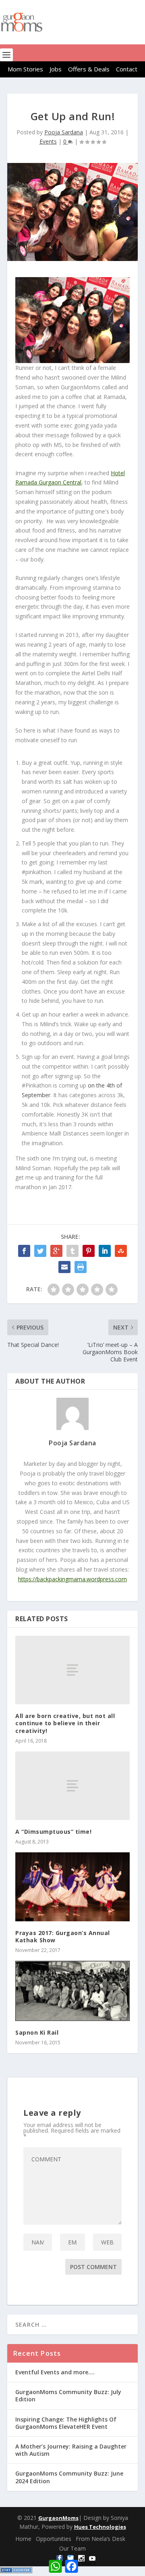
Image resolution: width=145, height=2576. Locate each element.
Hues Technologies (100, 2527)
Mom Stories (25, 69)
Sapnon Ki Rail (37, 2032)
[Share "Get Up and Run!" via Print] (81, 1267)
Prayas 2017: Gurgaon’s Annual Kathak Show (63, 1936)
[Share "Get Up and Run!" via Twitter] (40, 1251)
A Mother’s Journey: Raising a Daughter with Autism (71, 2450)
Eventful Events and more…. (55, 2372)
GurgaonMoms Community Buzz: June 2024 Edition (69, 2477)
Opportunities (54, 2539)
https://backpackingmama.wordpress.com (72, 1579)
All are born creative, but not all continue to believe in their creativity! (65, 1723)
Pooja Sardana (64, 132)
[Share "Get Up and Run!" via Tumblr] (72, 1251)
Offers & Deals (89, 69)
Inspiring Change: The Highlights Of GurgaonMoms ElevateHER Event (66, 2423)
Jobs (56, 69)
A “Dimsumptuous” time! (53, 1832)
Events (48, 141)
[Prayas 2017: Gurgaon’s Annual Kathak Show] (72, 1887)
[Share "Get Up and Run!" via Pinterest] (89, 1251)
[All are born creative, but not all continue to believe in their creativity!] (72, 1670)
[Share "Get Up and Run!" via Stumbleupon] (121, 1251)
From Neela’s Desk (100, 2539)
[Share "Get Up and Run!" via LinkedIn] (105, 1251)
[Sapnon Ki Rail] (72, 1991)
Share (89, 2563)
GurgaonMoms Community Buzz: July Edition (68, 2395)
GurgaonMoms (58, 2518)
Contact (127, 69)
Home (23, 2539)
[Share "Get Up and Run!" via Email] (64, 1267)
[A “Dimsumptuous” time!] (72, 1786)
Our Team (72, 2548)
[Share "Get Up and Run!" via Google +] (56, 1251)
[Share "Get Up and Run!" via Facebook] (24, 1251)
